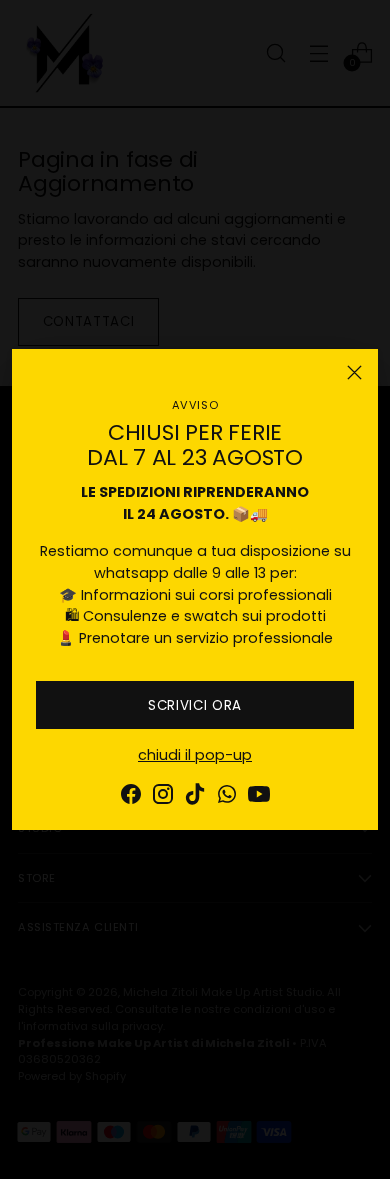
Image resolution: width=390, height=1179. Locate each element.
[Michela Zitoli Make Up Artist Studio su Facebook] (131, 797)
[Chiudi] (354, 372)
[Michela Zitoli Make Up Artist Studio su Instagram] (163, 797)
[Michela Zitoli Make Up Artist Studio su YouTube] (259, 797)
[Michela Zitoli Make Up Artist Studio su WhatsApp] (227, 797)
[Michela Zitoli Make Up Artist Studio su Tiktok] (195, 797)
